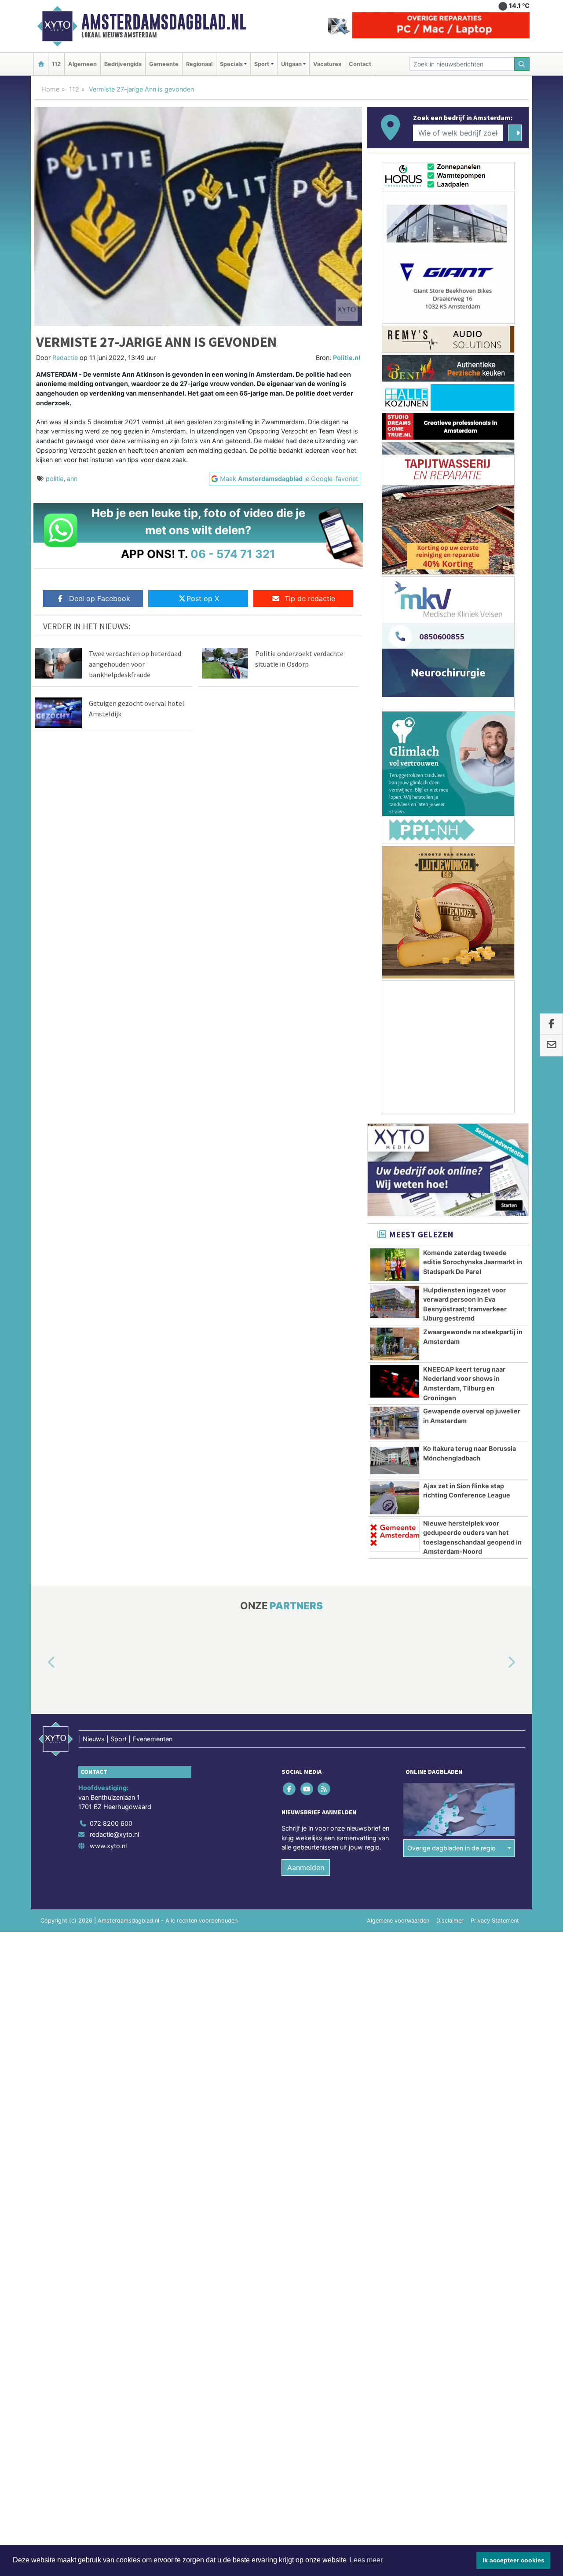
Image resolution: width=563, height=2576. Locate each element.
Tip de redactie (310, 598)
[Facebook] (290, 1789)
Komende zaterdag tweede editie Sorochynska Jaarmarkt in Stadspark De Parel (473, 1262)
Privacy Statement (495, 1921)
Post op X (203, 598)
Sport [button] (262, 64)
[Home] (41, 64)
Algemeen (82, 64)
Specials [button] (231, 64)
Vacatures (327, 64)
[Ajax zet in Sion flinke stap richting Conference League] (395, 1498)
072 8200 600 (111, 1823)
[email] (551, 1046)
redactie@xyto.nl (114, 1835)
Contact (360, 64)
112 (56, 64)
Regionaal (199, 64)
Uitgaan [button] (291, 64)
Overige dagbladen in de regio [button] (451, 1848)
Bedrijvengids (123, 64)
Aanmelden (306, 1868)
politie (55, 479)
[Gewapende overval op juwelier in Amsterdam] (395, 1423)
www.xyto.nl (108, 1846)
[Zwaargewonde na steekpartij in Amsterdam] (395, 1344)
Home (50, 89)
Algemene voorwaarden (398, 1921)
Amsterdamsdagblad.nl (164, 22)
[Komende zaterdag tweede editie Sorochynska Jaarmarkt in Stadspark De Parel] (395, 1265)
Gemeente (164, 64)
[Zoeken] (522, 64)
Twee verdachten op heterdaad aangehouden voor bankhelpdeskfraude (135, 664)
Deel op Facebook (100, 598)
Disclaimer (450, 1921)
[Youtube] (307, 1789)
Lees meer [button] (366, 2560)
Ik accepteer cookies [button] (514, 2560)
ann (72, 479)
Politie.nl (347, 358)
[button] (41, 1663)
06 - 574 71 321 (233, 554)
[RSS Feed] (324, 1789)
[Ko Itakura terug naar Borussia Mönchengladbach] (395, 1460)
